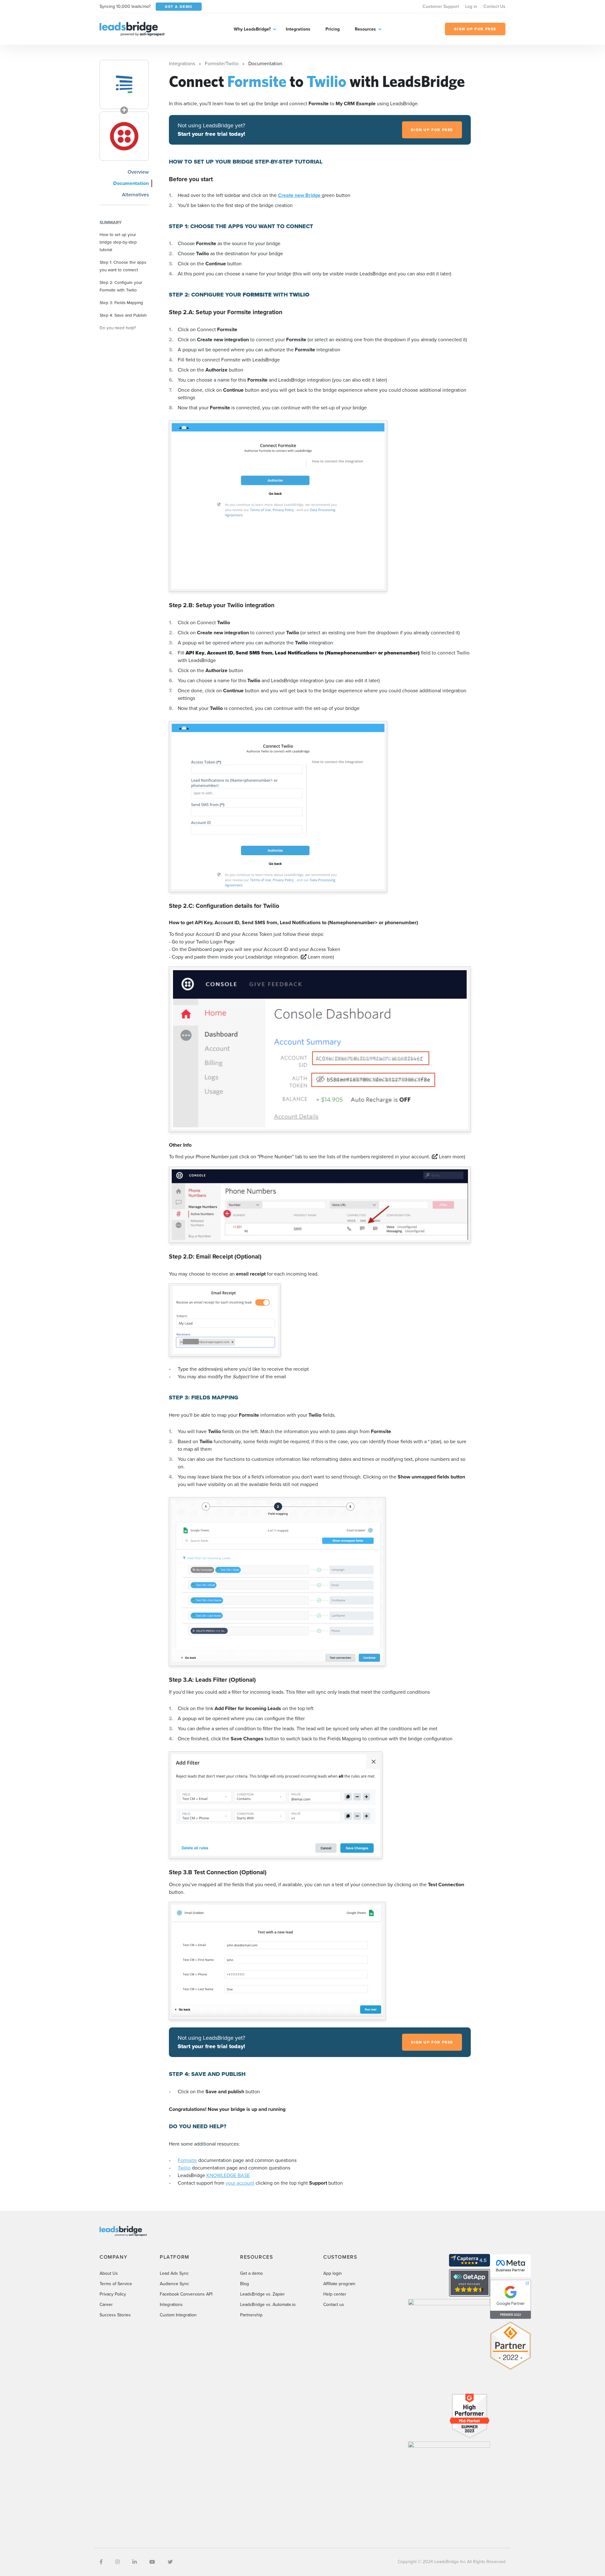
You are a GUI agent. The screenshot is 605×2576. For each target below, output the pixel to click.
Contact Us (494, 6)
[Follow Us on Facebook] (101, 2562)
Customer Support (441, 6)
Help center (335, 2294)
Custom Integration (178, 2315)
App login (333, 2273)
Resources (365, 29)
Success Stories (115, 2315)
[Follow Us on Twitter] (170, 2562)
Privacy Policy (113, 2294)
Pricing (333, 29)
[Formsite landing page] (124, 84)
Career (106, 2305)
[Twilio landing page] (124, 136)
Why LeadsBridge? (252, 29)
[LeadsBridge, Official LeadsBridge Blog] (132, 29)
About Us (109, 2273)
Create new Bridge (300, 195)
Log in (471, 6)
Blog (245, 2284)
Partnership (251, 2315)
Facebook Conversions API (186, 2294)
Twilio (184, 2168)
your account (240, 2183)
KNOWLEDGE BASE (228, 2175)
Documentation (131, 183)
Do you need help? (118, 328)
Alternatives (135, 195)
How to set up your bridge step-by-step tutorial (118, 242)
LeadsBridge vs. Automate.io (268, 2305)
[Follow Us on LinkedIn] (135, 2562)
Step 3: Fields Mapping (121, 303)
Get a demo (251, 2273)
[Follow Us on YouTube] (152, 2562)
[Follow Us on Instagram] (118, 2562)
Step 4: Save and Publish (123, 315)
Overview (138, 172)
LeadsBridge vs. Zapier (262, 2294)
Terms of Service (116, 2284)
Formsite (187, 2160)
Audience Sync (174, 2284)
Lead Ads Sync (174, 2273)
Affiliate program (339, 2284)
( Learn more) (317, 957)
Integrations (298, 29)
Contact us (334, 2305)
